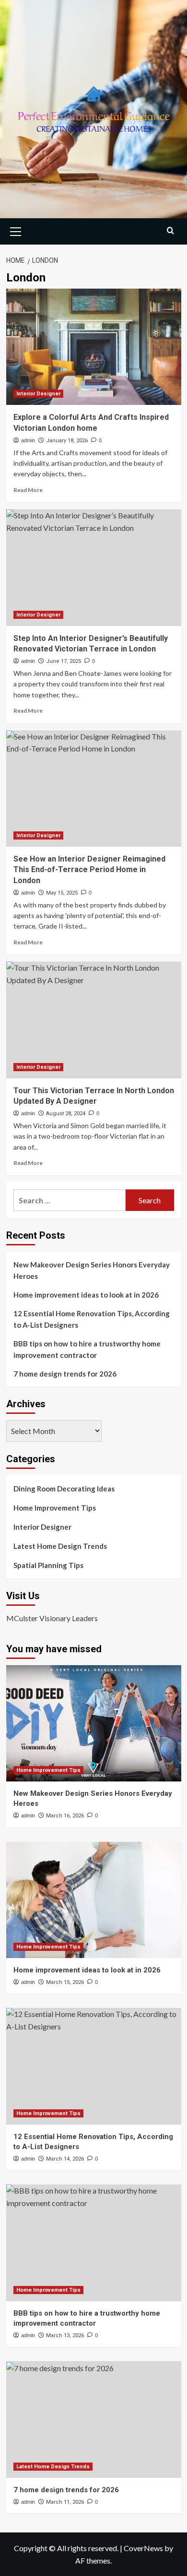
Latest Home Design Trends (60, 1546)
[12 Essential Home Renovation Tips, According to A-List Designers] (94, 2066)
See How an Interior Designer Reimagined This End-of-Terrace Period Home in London (89, 870)
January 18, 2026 (67, 441)
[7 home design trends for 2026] (94, 2419)
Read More (28, 490)
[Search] (170, 230)
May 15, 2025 (62, 893)
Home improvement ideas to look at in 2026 (86, 1295)
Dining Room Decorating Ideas (64, 1489)
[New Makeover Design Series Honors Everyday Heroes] (94, 1723)
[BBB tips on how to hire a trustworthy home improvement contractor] (94, 2243)
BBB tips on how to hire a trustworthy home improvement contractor (87, 1349)
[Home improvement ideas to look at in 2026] (94, 1900)
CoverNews (143, 2548)
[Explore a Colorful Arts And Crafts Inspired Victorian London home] (94, 347)
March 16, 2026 (65, 1816)
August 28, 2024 (66, 1114)
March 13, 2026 (65, 2335)
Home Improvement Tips (55, 1508)
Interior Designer (38, 394)
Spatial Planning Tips (48, 1565)
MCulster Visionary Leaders (52, 1618)
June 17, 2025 (64, 661)
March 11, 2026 (65, 2502)
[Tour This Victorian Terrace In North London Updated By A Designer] (94, 1020)
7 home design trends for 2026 (65, 1374)
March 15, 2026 (65, 1982)
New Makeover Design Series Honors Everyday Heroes (92, 1270)
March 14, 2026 (65, 2159)
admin (28, 440)
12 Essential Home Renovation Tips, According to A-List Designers (92, 1319)
